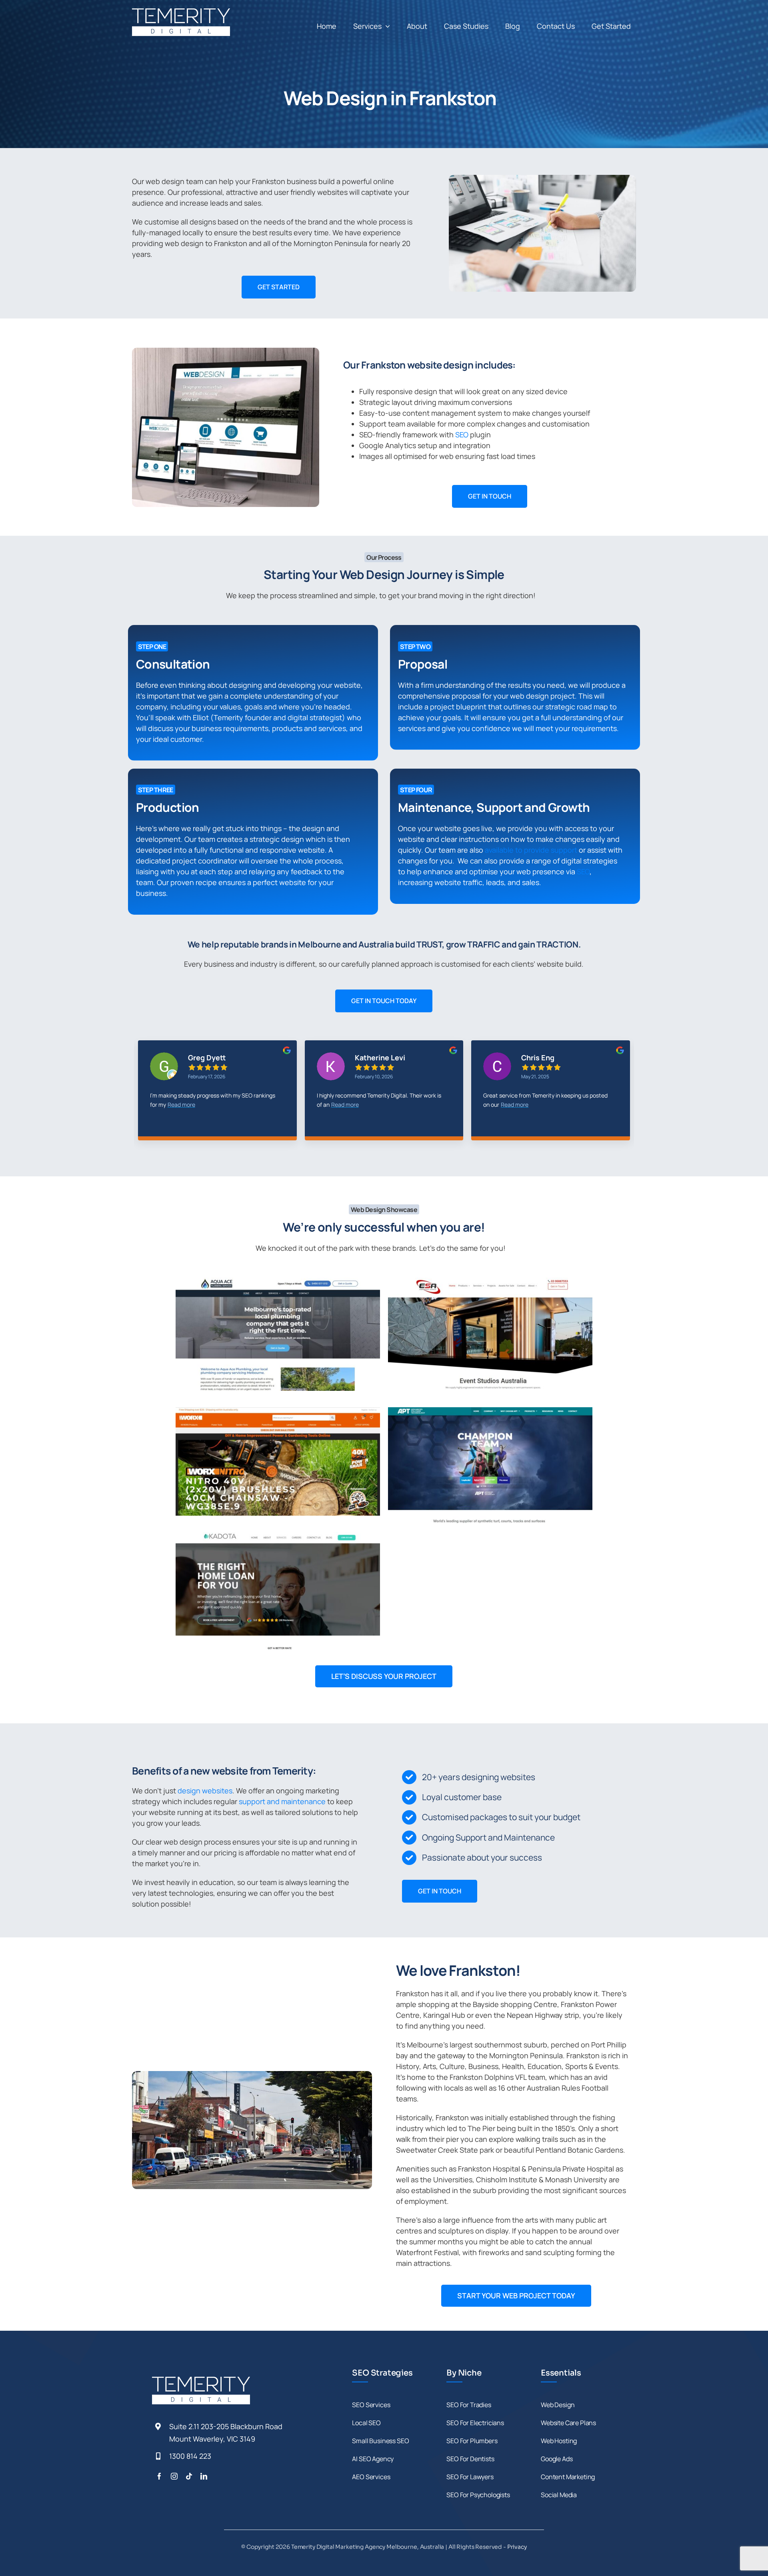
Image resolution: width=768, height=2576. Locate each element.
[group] (217, 1096)
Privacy (517, 2547)
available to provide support (531, 850)
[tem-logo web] (181, 12)
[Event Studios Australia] (490, 1334)
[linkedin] (204, 2476)
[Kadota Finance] (278, 1592)
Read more (175, 1105)
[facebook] (159, 2476)
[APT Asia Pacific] (490, 1465)
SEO (462, 435)
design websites (205, 1791)
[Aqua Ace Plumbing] (278, 1334)
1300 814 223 (190, 2456)
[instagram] (174, 2476)
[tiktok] (189, 2476)
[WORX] (278, 1462)
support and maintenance (282, 1801)
